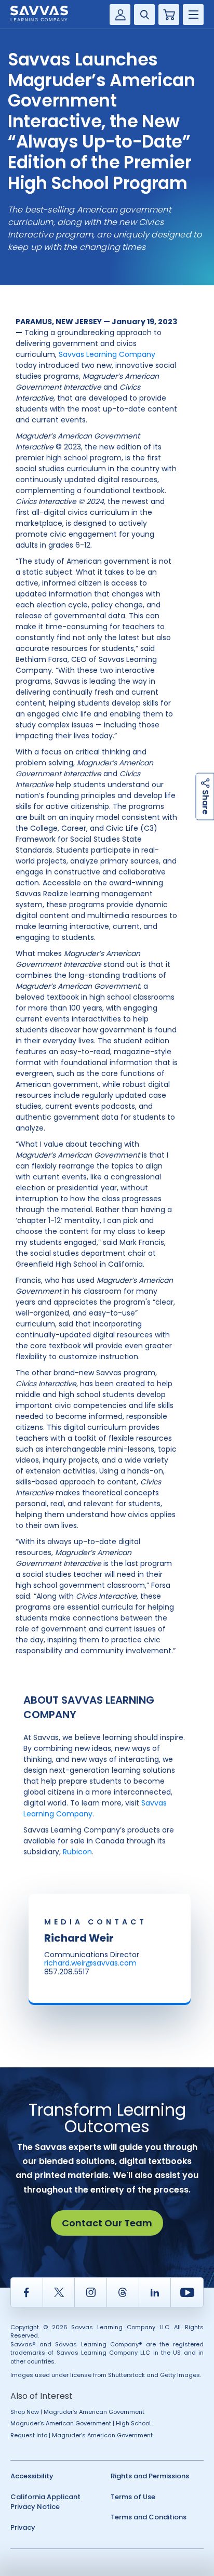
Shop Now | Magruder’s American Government (77, 2412)
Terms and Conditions (149, 2517)
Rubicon (77, 1852)
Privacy (23, 2527)
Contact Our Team (107, 2223)
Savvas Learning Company (107, 354)
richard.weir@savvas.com (90, 1963)
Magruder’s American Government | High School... (82, 2423)
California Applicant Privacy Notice (45, 2502)
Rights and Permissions (150, 2476)
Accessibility (32, 2476)
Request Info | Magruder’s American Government (82, 2435)
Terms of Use (133, 2497)
